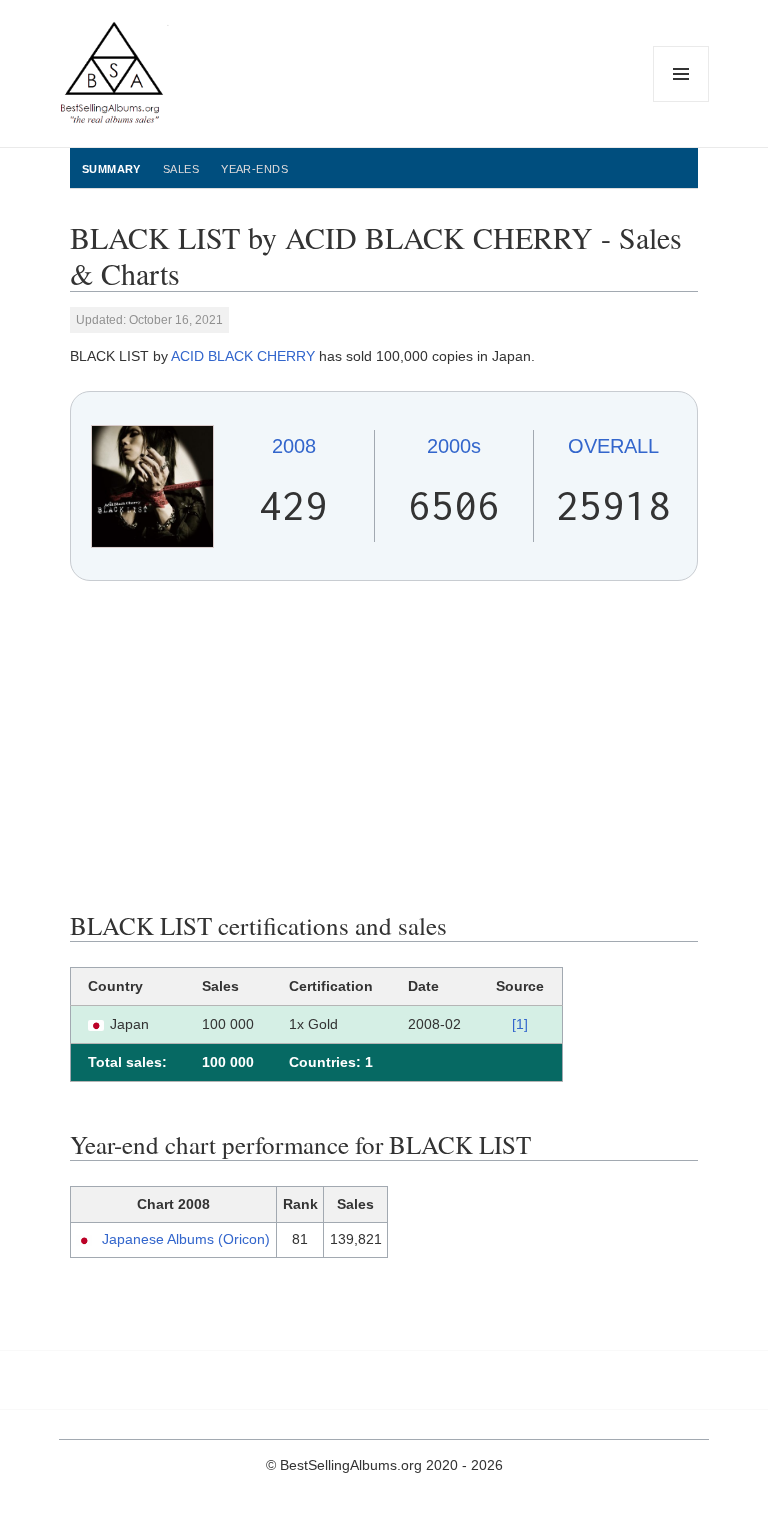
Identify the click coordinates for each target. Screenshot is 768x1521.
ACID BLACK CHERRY (243, 356)
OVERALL (613, 446)
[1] (520, 1024)
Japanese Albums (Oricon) (186, 1239)
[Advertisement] (384, 746)
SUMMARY (111, 169)
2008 (294, 446)
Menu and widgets (681, 101)
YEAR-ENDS (254, 169)
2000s (454, 446)
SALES (181, 169)
